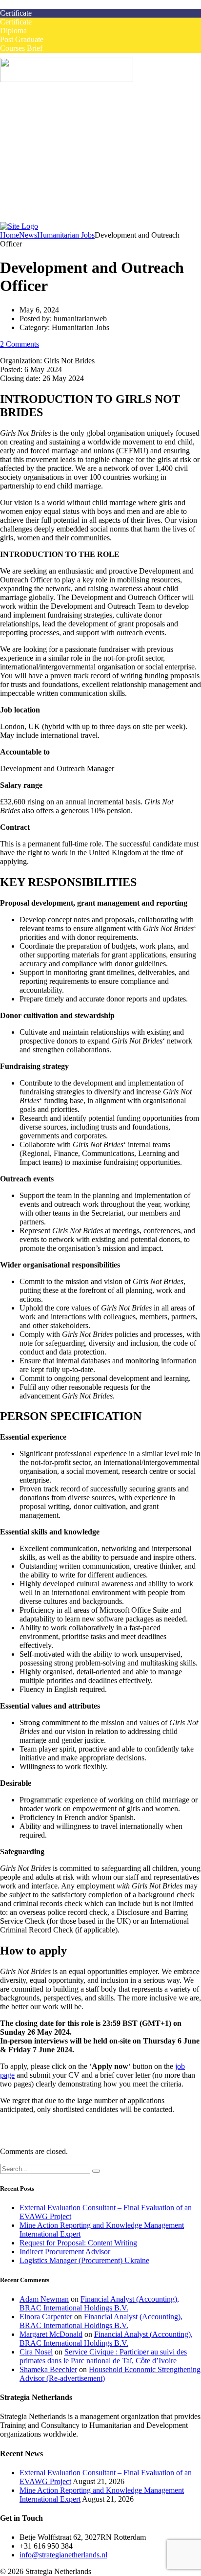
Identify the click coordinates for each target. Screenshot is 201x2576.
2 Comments (20, 344)
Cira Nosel (36, 2352)
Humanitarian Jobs (48, 114)
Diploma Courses (66, 149)
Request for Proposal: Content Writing (78, 2243)
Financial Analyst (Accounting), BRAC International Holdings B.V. (99, 2303)
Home (29, 105)
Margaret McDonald (51, 2334)
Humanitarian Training (54, 167)
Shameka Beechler (48, 2369)
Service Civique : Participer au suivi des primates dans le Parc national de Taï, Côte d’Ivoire (103, 2356)
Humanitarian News (70, 193)
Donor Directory (65, 202)
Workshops (56, 131)
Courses (32, 122)
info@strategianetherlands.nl (63, 2555)
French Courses (44, 175)
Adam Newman (44, 2299)
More (28, 184)
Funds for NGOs (65, 211)
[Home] (19, 226)
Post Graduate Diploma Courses (89, 158)
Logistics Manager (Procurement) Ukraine (84, 2260)
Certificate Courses (68, 140)
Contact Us (37, 219)
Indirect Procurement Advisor (65, 2252)
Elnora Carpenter (46, 2317)
